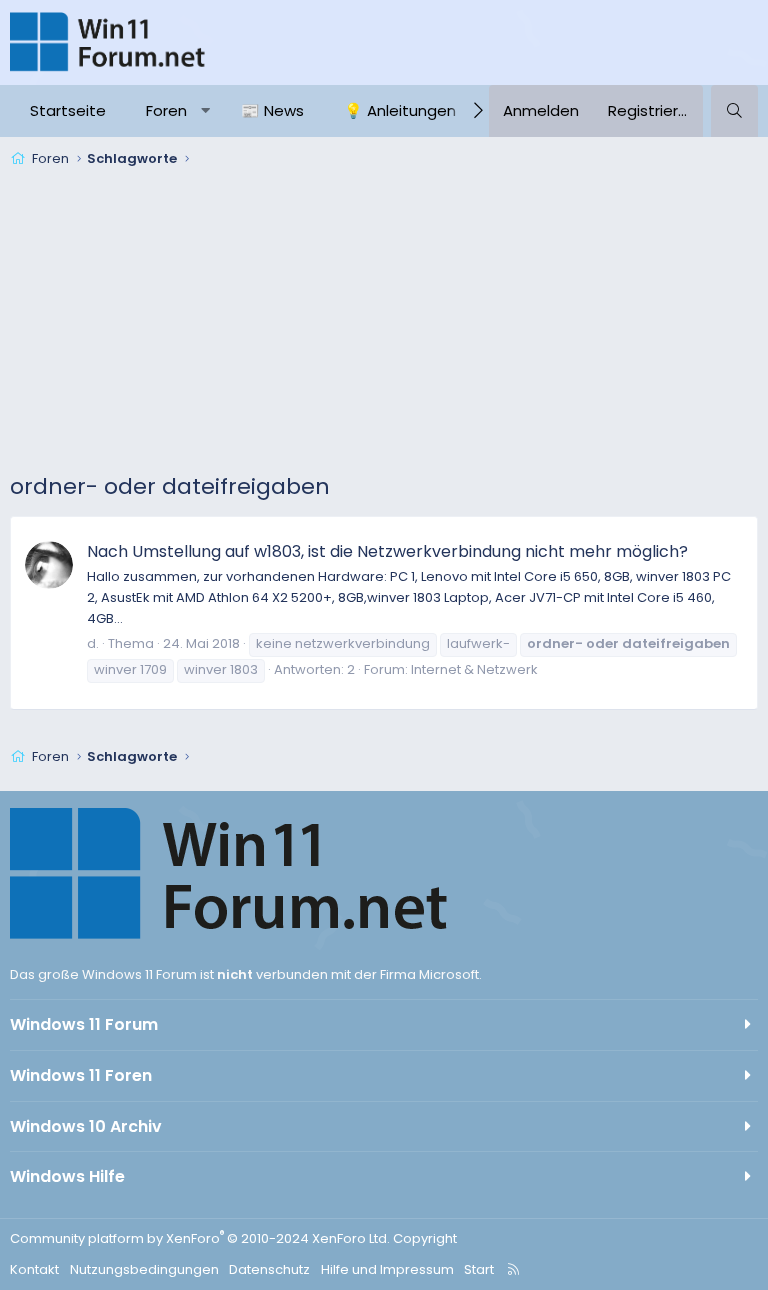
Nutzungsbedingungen (144, 1269)
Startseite (68, 110)
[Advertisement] (384, 324)
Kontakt (34, 1269)
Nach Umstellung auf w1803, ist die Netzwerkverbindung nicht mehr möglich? (387, 551)
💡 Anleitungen (400, 110)
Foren (166, 110)
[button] (205, 111)
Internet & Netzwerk (474, 669)
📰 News (272, 110)
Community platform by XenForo (200, 1238)
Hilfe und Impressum (387, 1269)
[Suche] (734, 111)
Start (479, 1269)
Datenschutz (269, 1269)
